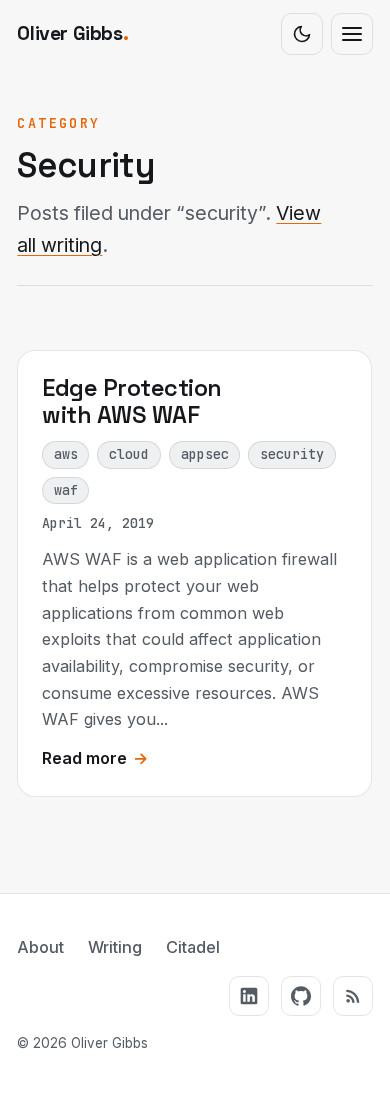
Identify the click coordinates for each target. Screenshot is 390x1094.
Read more (95, 758)
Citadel (193, 947)
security (293, 454)
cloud (130, 454)
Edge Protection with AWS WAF (132, 401)
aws (66, 454)
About (40, 947)
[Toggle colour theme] (302, 34)
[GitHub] (301, 996)
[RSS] (353, 996)
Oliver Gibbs (72, 33)
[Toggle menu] (352, 34)
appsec (205, 454)
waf (66, 490)
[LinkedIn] (249, 996)
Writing (115, 947)
